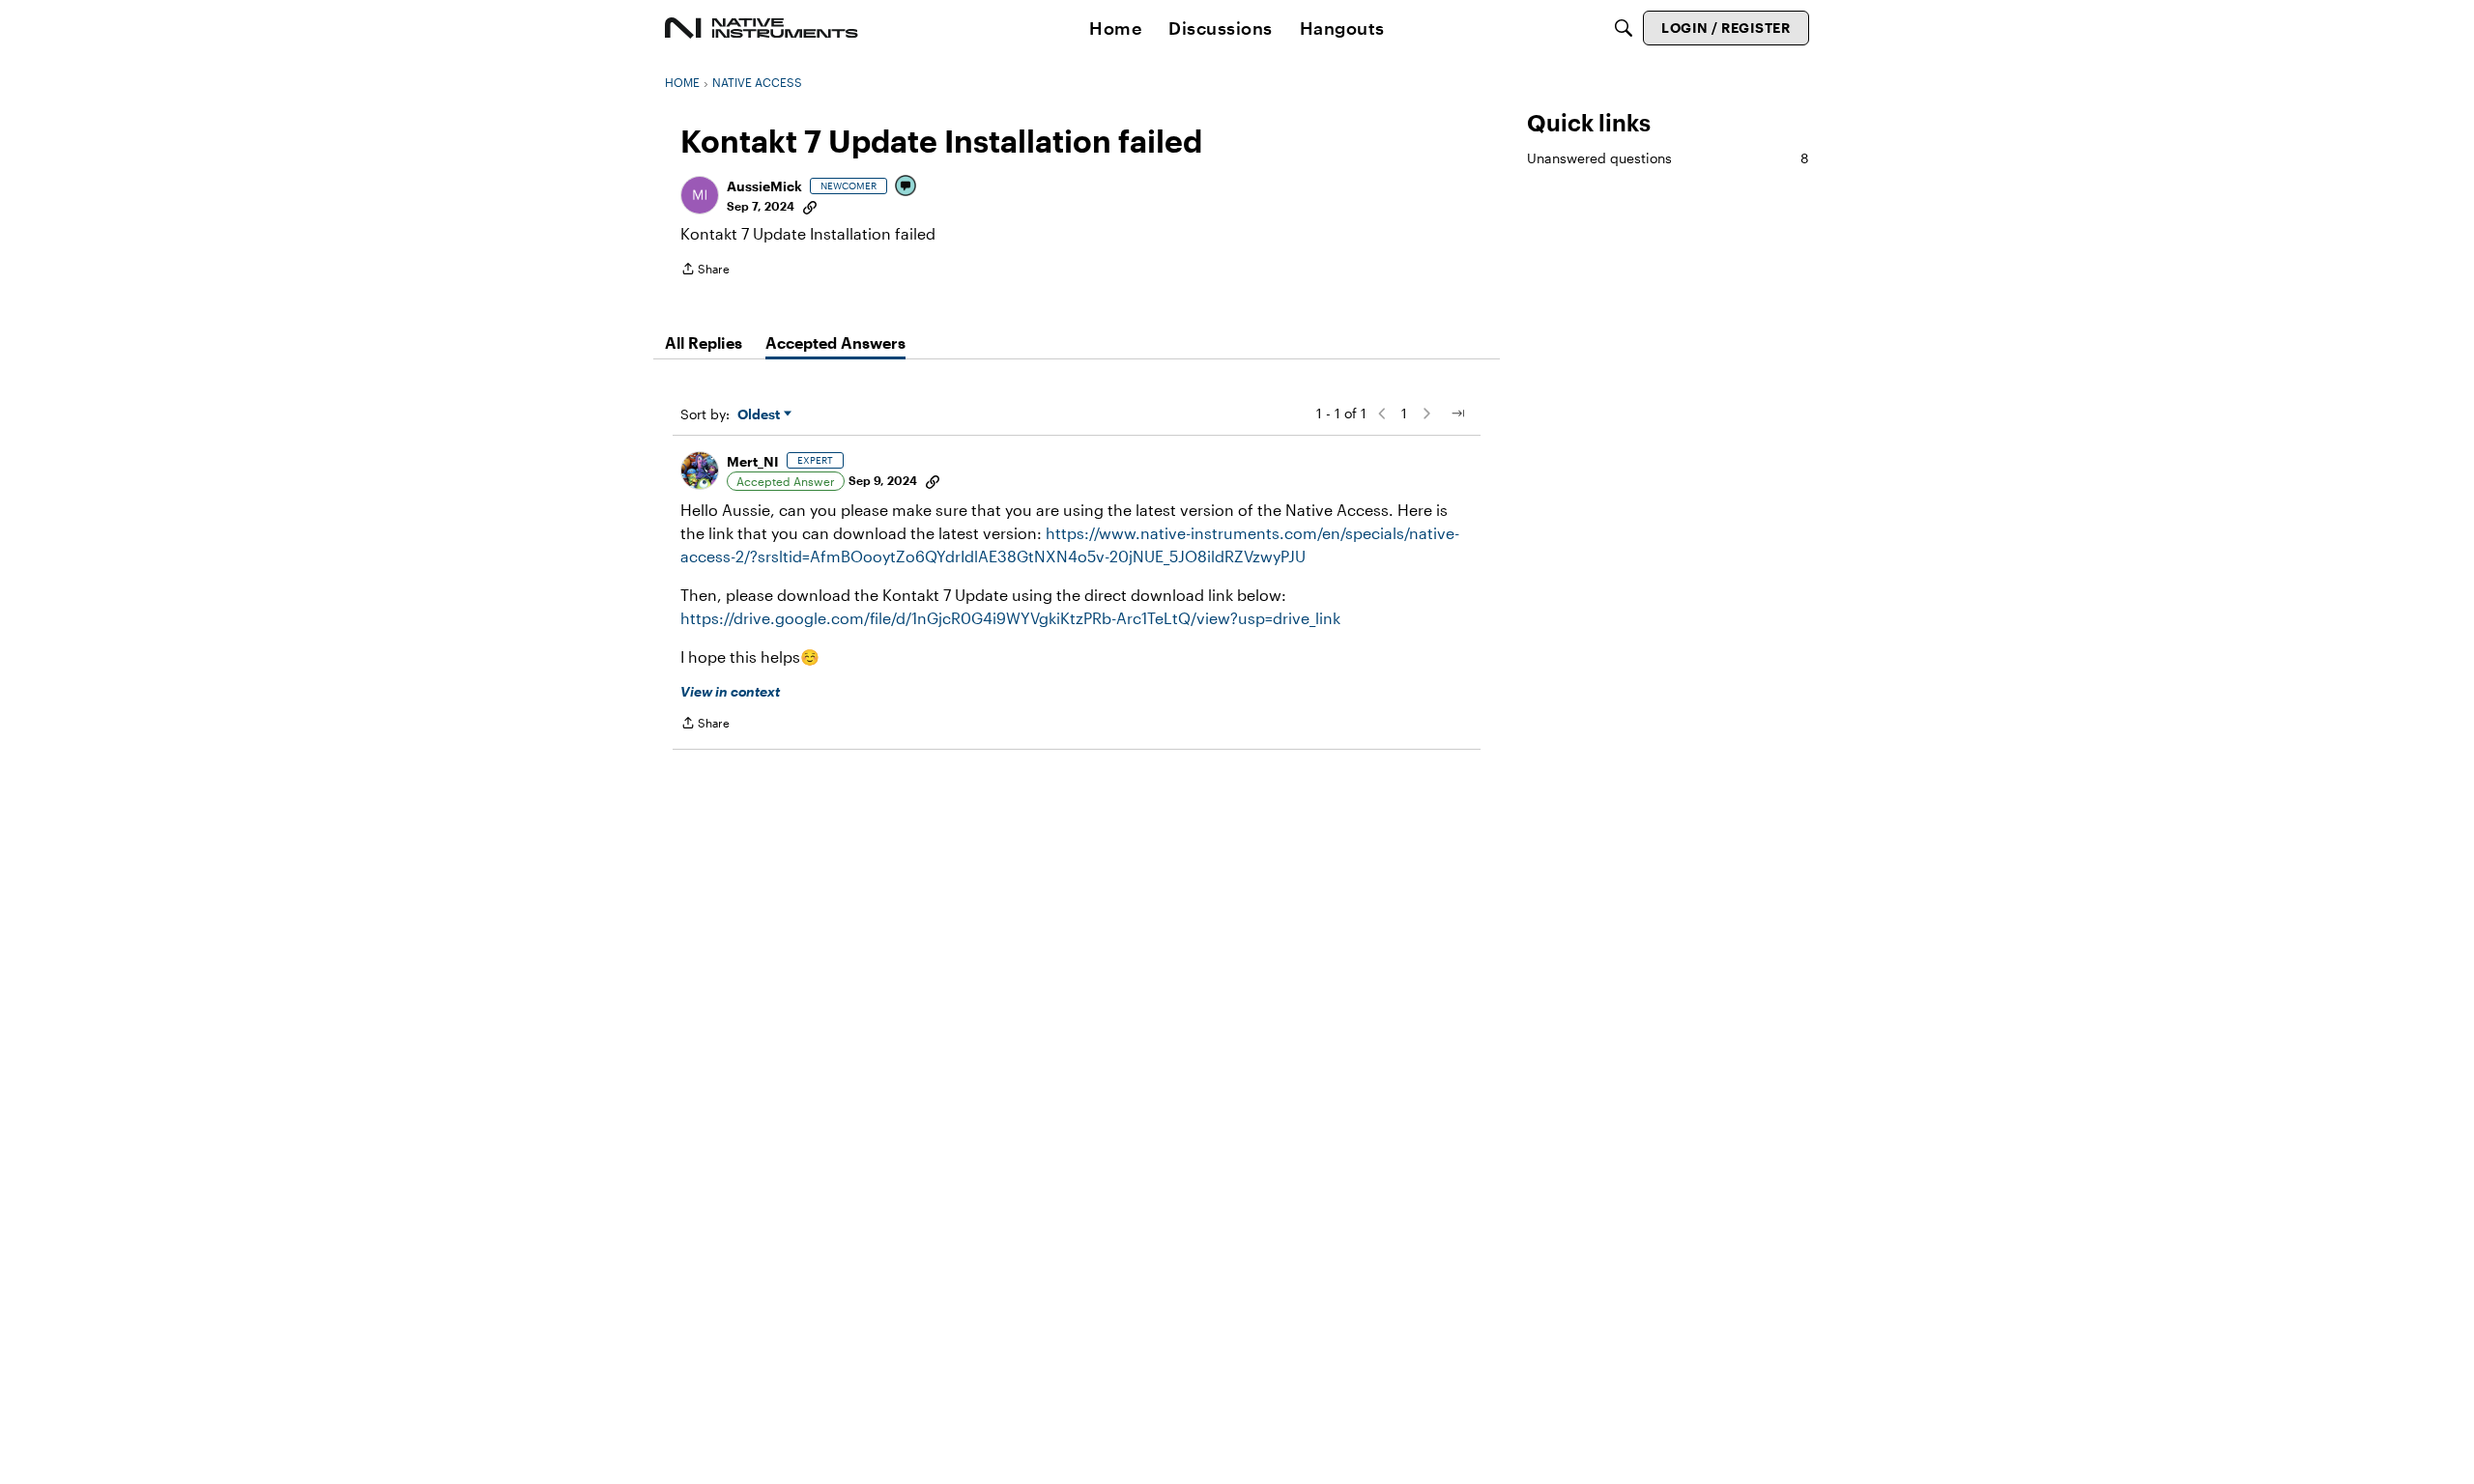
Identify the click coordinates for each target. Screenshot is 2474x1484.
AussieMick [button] (764, 186)
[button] (700, 195)
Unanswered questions (1668, 158)
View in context (730, 691)
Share (705, 271)
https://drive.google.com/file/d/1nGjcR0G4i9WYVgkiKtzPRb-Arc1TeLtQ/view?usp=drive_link (1010, 618)
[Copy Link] (810, 206)
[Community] (762, 28)
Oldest (761, 415)
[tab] (704, 343)
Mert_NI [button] (753, 461)
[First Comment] (906, 187)
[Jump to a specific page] (1457, 414)
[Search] (1624, 28)
